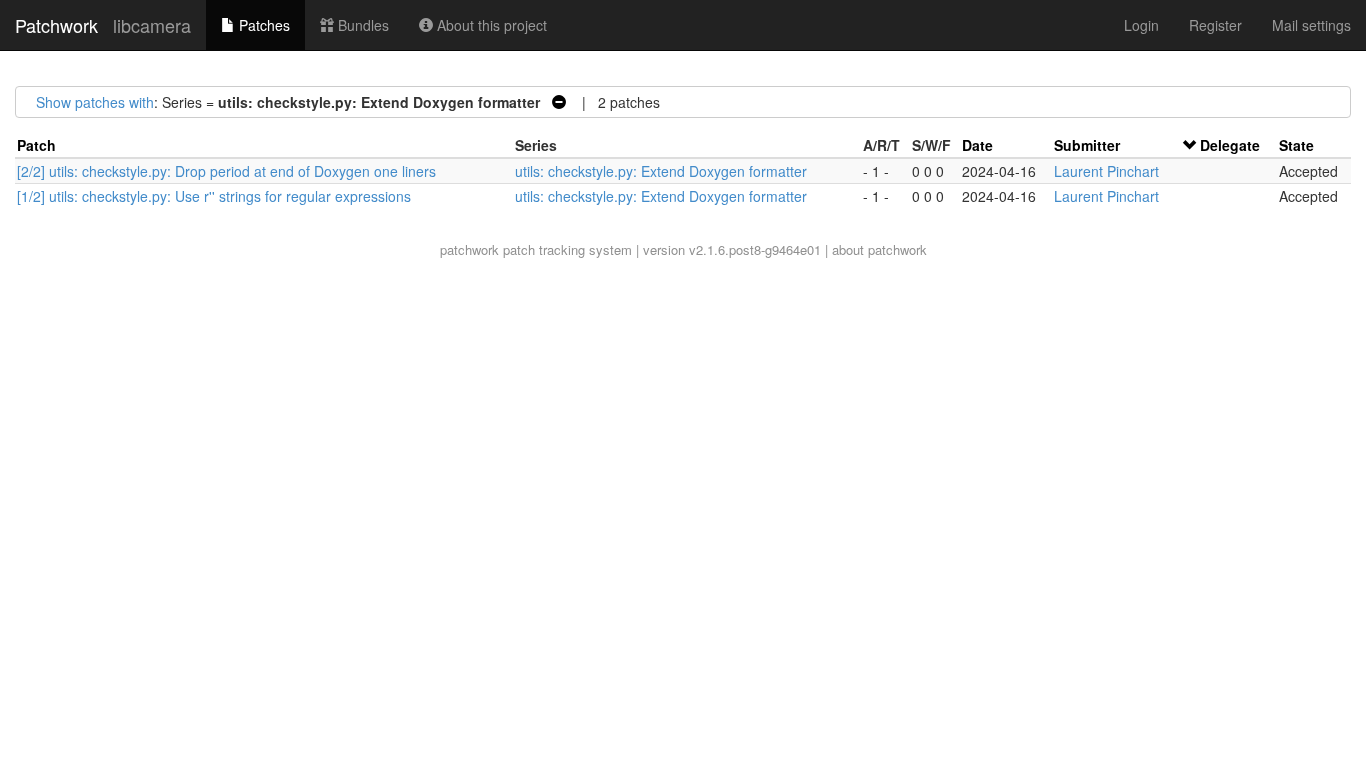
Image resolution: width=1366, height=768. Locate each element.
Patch (36, 145)
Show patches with (95, 102)
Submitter (1087, 145)
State (1296, 145)
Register (1215, 25)
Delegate (1230, 145)
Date (977, 145)
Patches (262, 25)
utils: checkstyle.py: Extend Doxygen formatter (661, 171)
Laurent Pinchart (1106, 171)
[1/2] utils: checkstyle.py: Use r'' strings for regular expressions (214, 196)
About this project (490, 25)
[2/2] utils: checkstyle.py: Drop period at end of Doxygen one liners (226, 171)
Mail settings (1311, 25)
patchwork (469, 249)
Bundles (361, 25)
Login (1141, 25)
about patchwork (879, 249)
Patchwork (56, 25)
